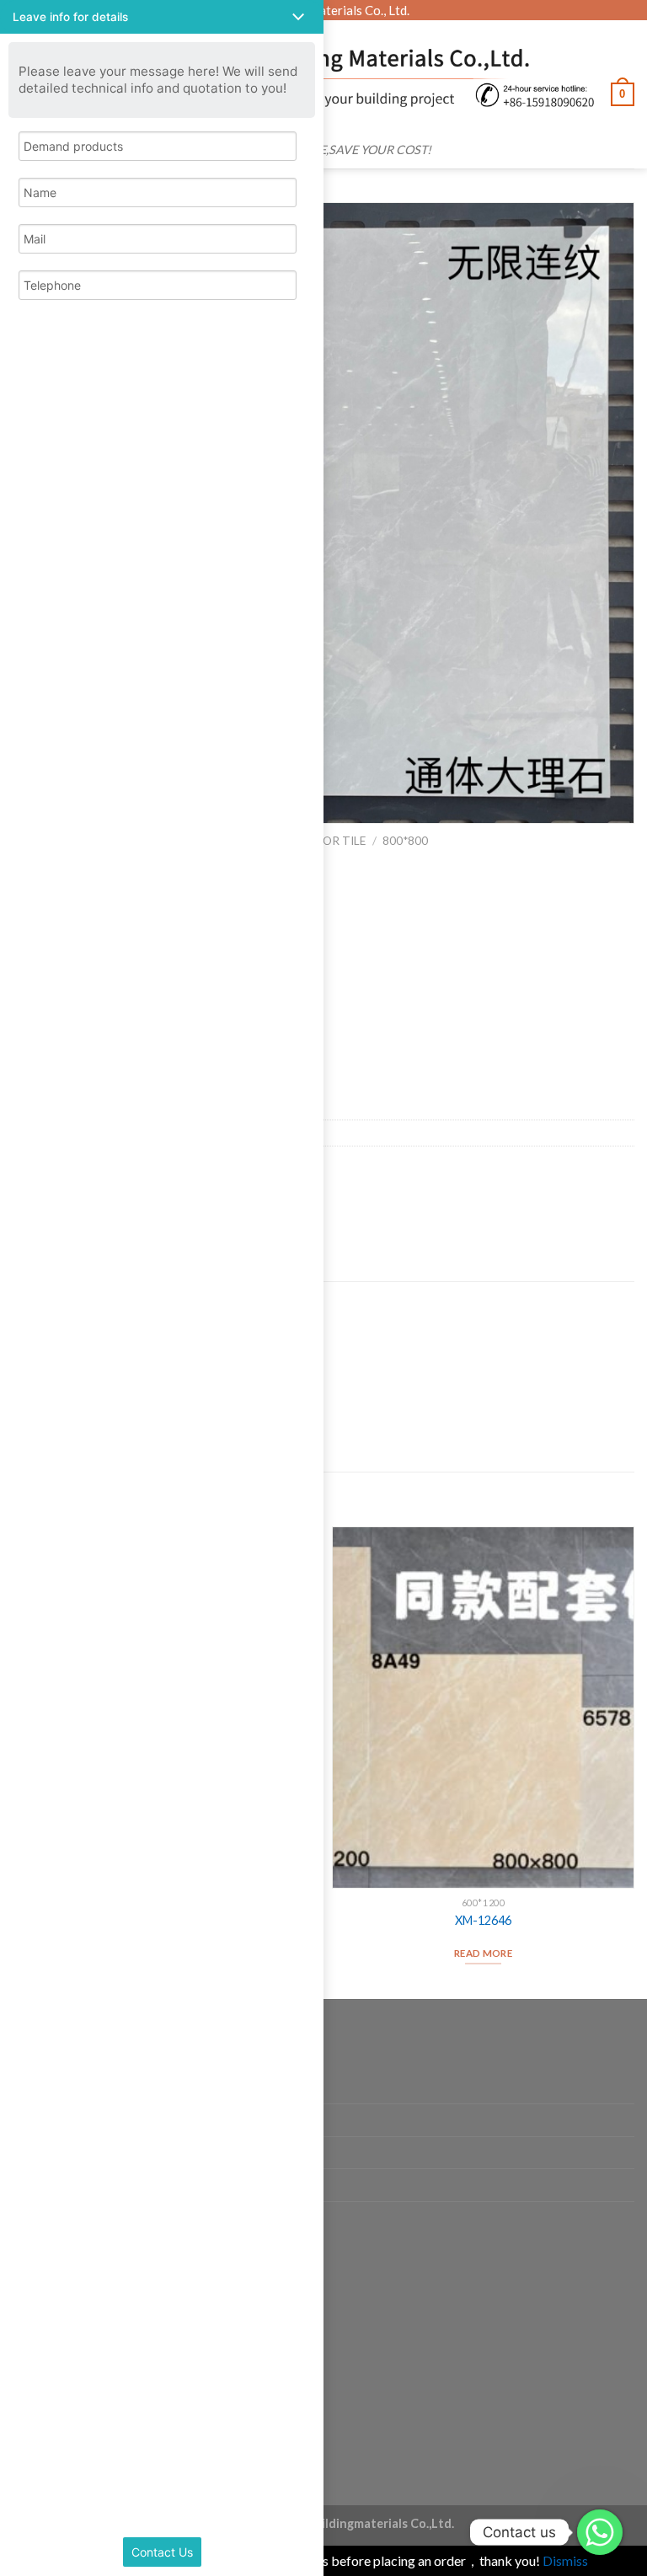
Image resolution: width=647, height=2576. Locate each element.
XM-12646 (483, 1920)
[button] (162, 17)
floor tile (334, 841)
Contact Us (162, 2552)
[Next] (634, 1761)
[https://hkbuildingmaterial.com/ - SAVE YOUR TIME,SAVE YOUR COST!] (331, 77)
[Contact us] (600, 2532)
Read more (483, 1953)
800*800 (405, 841)
